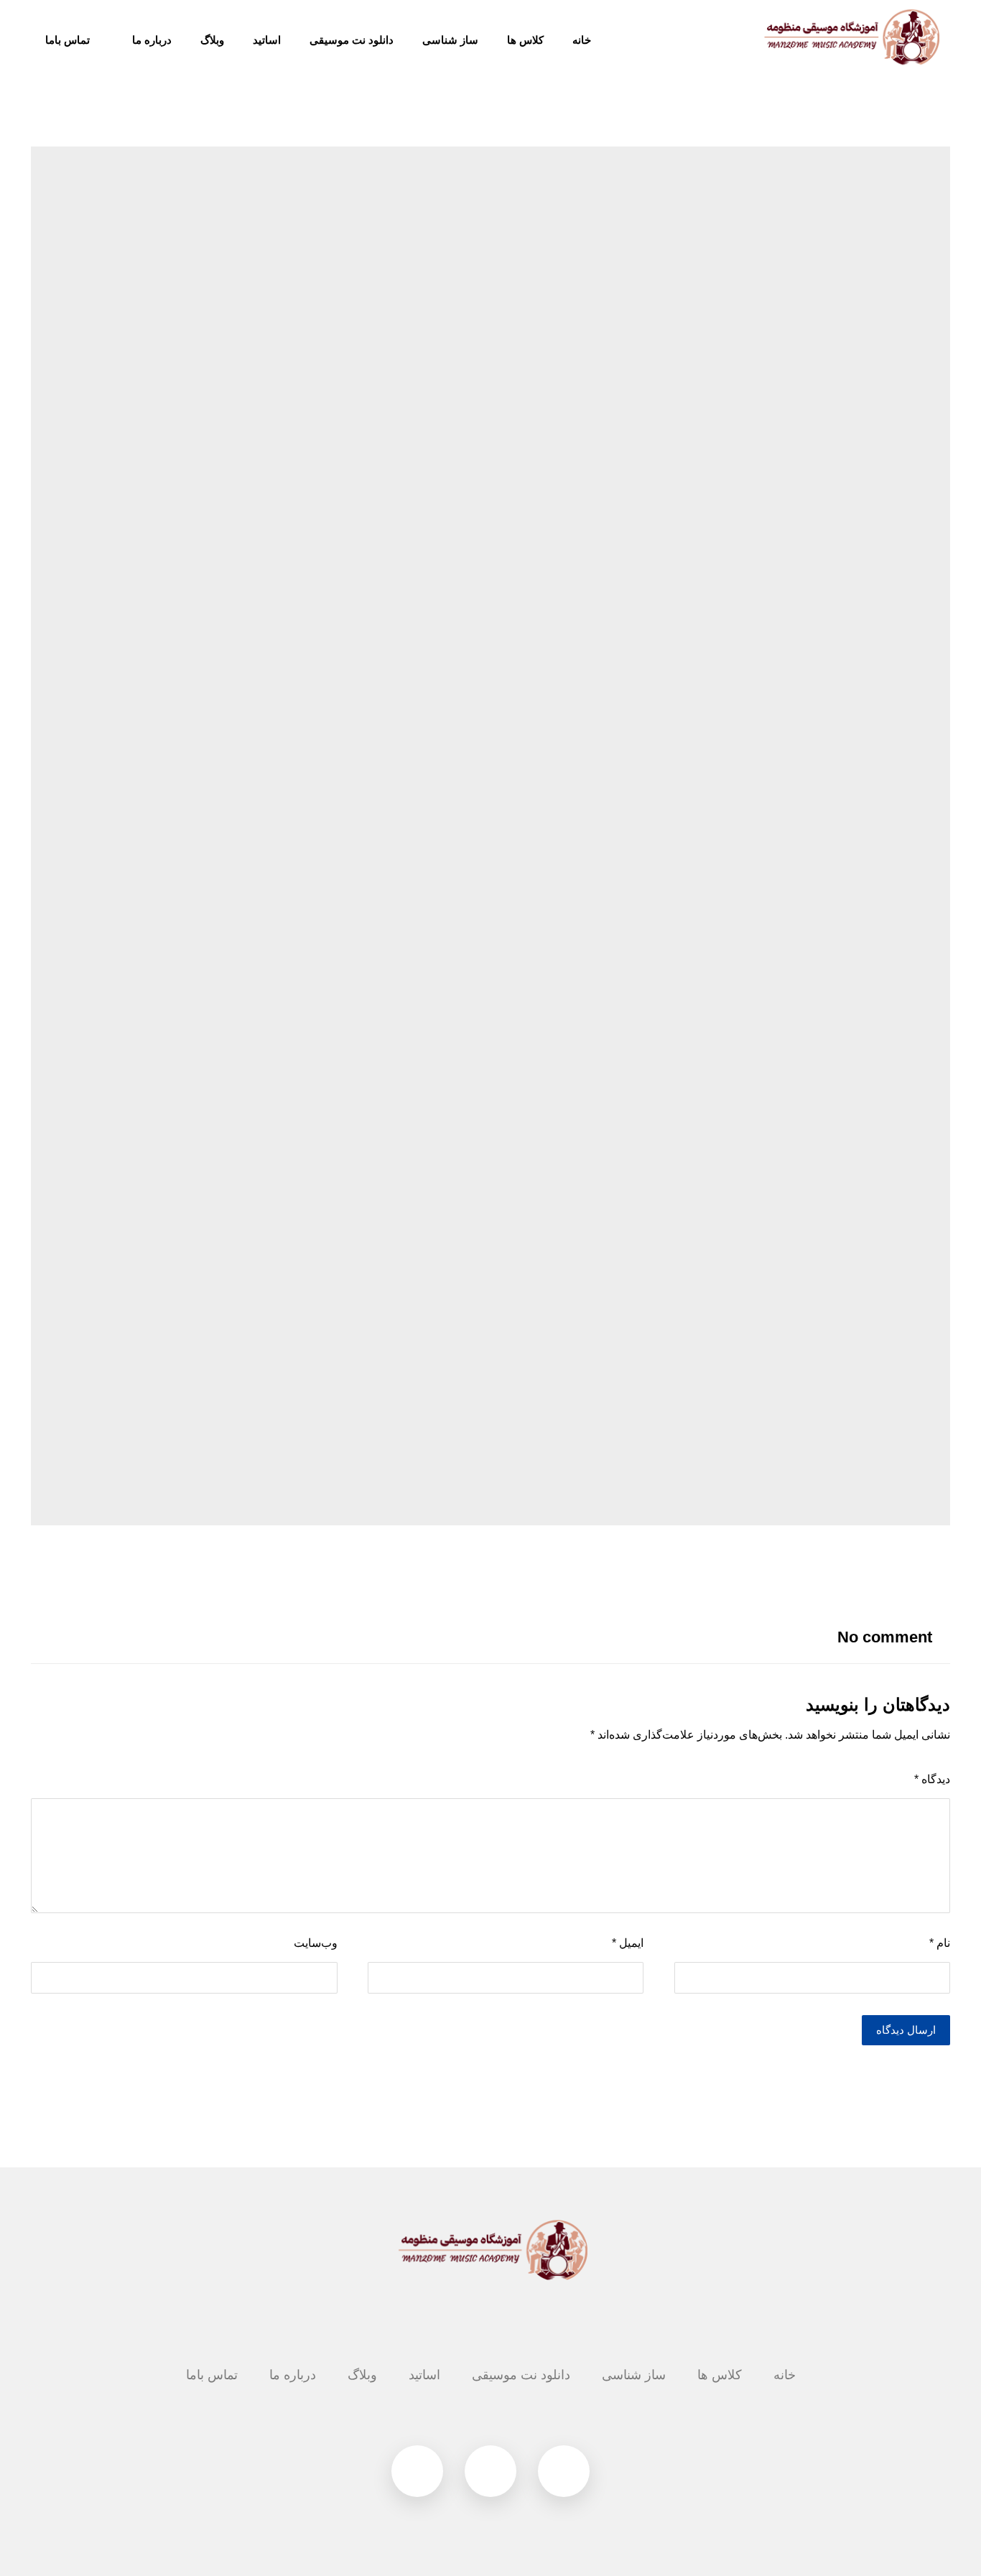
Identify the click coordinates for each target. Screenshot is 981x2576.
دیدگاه (932, 1779)
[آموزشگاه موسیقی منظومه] (850, 37)
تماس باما (212, 2375)
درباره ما (293, 2375)
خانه (785, 2375)
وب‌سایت (316, 1943)
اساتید (424, 2375)
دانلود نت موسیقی (521, 2375)
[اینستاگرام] (490, 2471)
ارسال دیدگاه (906, 2030)
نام (940, 1943)
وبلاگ (362, 2375)
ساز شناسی (634, 2375)
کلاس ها (720, 2375)
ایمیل (628, 1943)
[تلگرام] (564, 2471)
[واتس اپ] (417, 2471)
